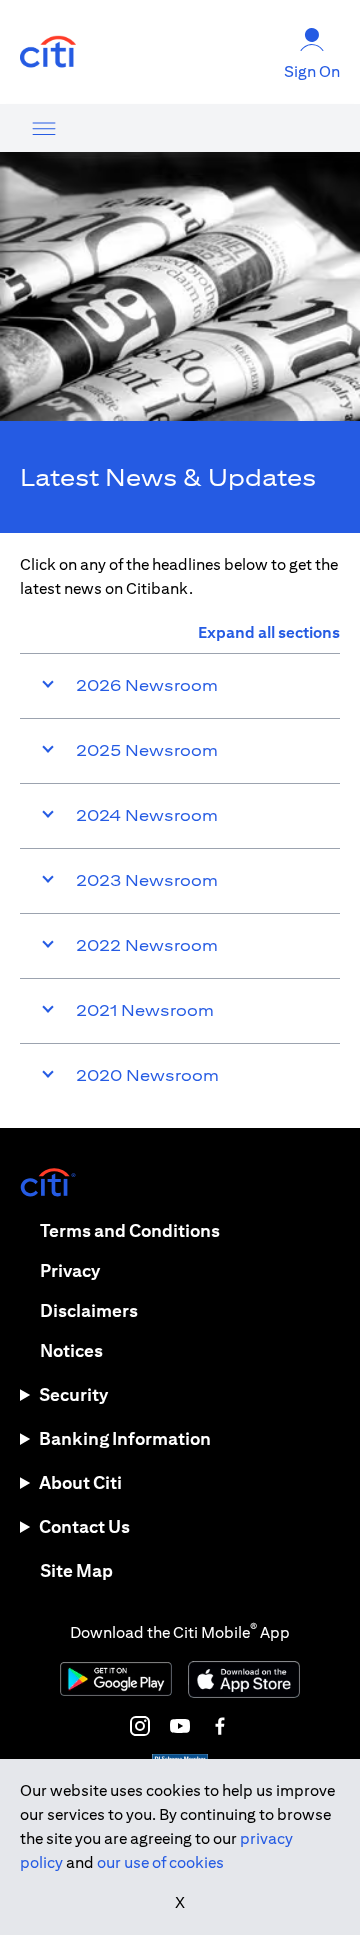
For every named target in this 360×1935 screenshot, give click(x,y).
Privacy (70, 1270)
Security (73, 1394)
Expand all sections (269, 632)
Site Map (76, 1570)
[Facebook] (220, 1726)
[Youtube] (180, 1726)
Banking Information (125, 1438)
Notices (71, 1350)
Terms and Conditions (130, 1230)
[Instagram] (140, 1726)
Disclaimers (89, 1310)
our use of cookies (160, 1862)
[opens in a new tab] (48, 52)
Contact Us (84, 1526)
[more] (44, 128)
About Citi (80, 1482)
